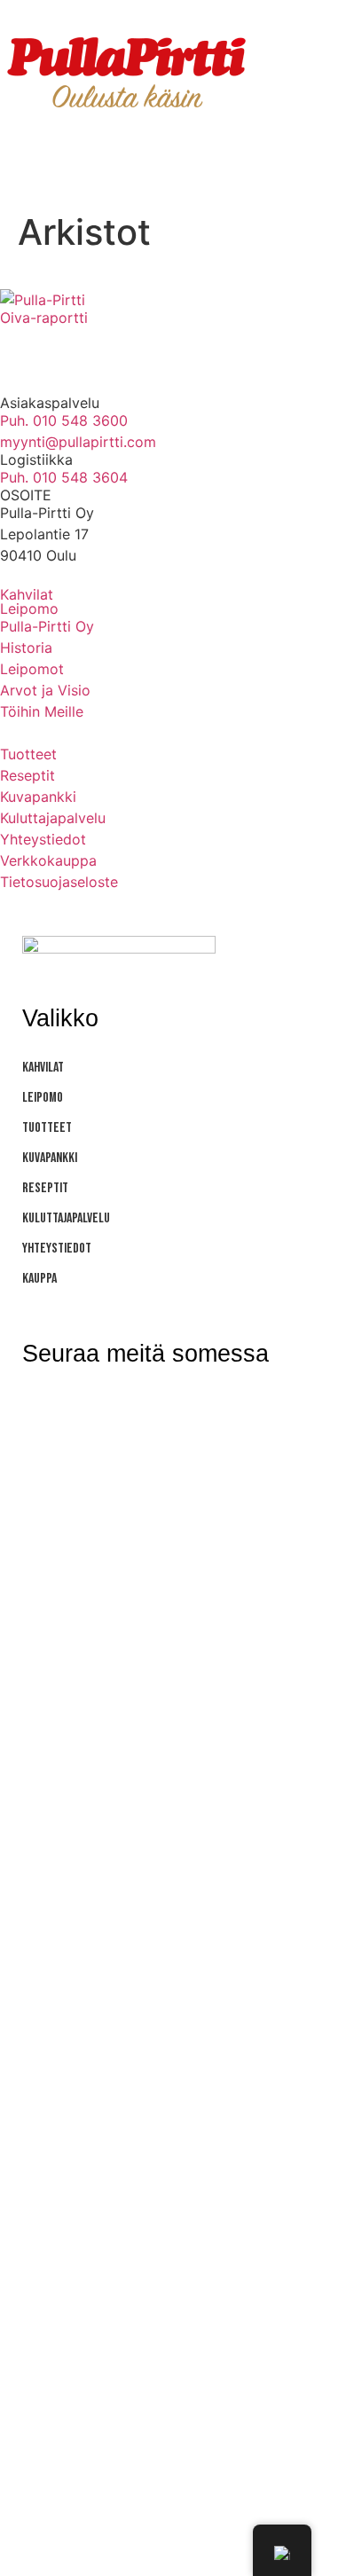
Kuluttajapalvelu (66, 1218)
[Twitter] (169, 347)
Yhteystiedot (57, 1249)
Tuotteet (47, 1128)
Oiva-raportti (44, 318)
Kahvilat (27, 594)
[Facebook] (71, 347)
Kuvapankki (50, 1158)
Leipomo (29, 609)
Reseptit (45, 1188)
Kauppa (39, 1279)
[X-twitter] (204, 1410)
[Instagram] (22, 347)
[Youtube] (120, 347)
